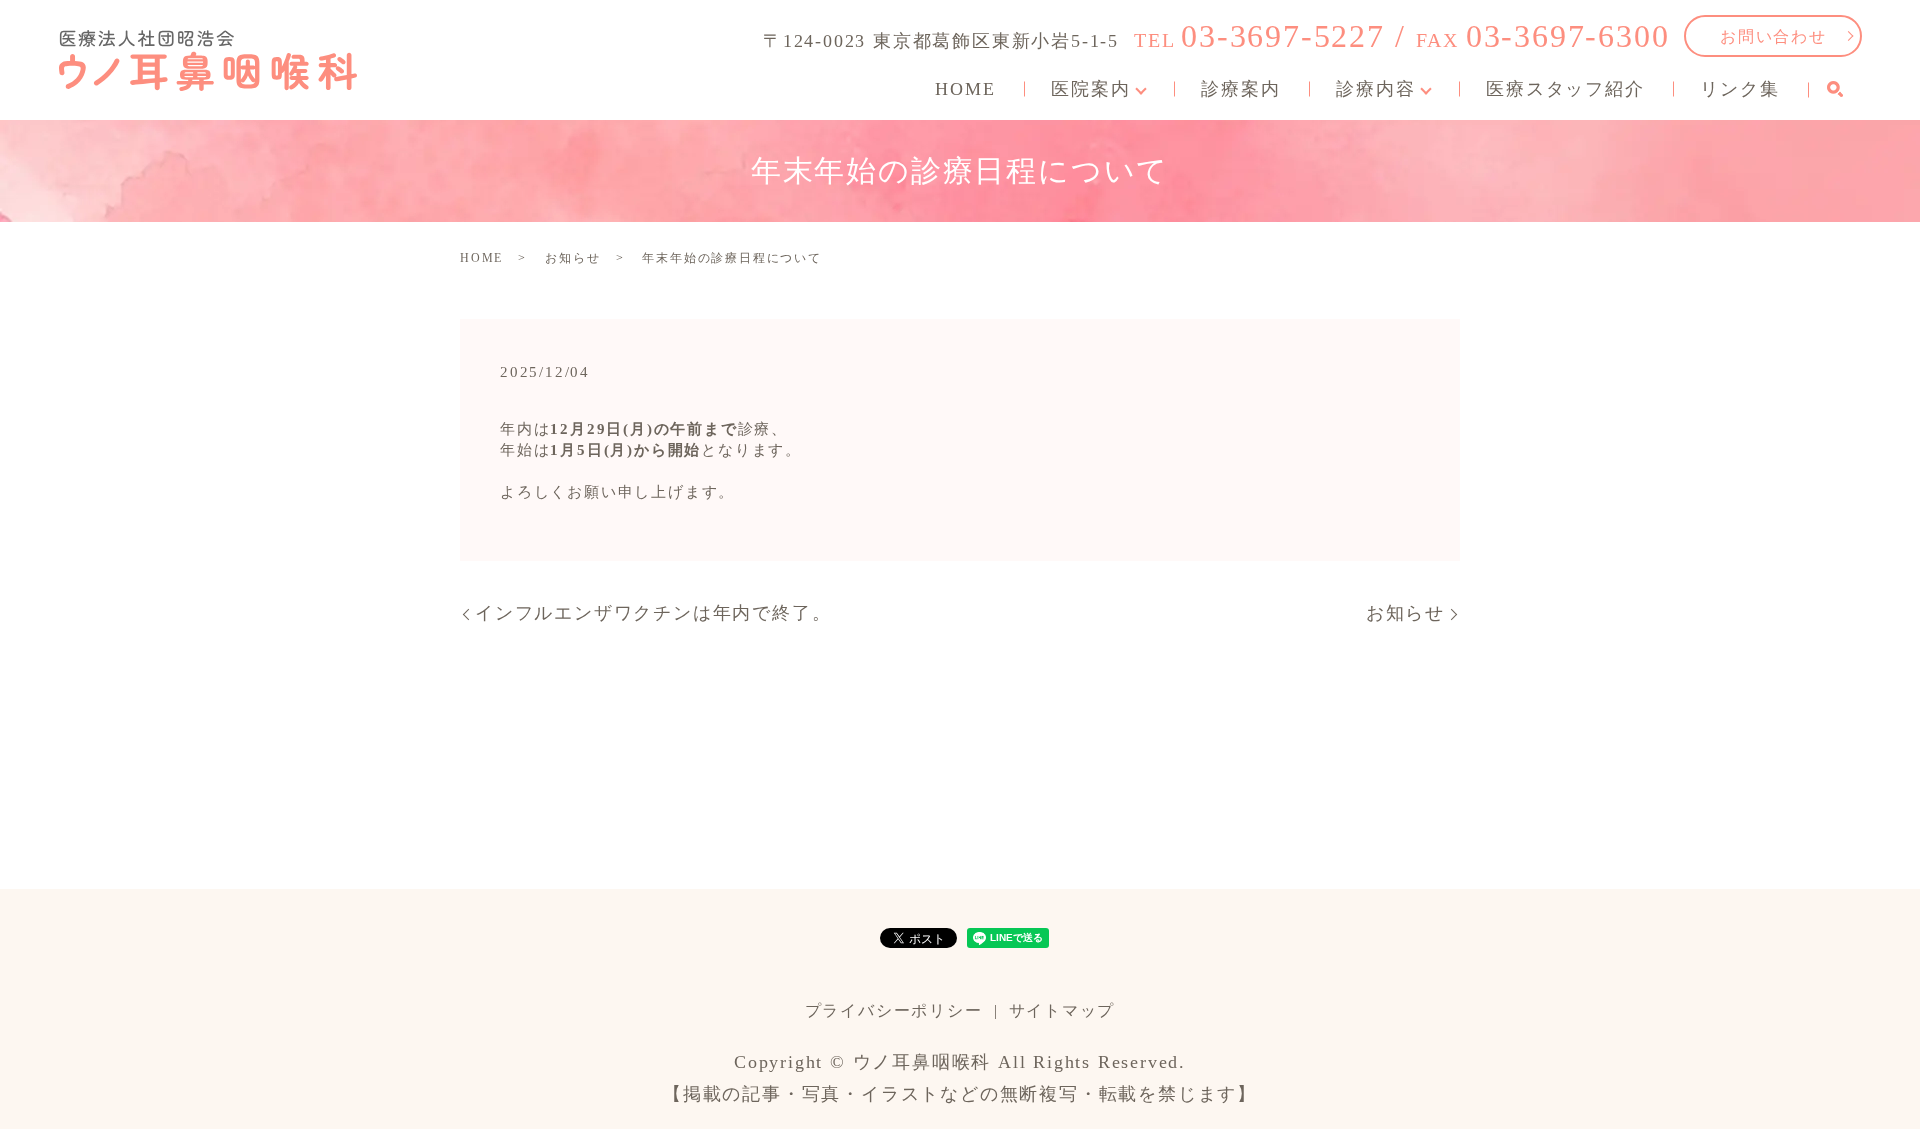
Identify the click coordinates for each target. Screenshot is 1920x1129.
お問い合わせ (1773, 36)
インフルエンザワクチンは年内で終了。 (653, 613)
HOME (965, 89)
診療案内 (1240, 89)
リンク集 (1739, 89)
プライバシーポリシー (894, 1010)
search (1835, 90)
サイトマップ (1062, 1010)
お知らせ (572, 258)
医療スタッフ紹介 (1565, 89)
